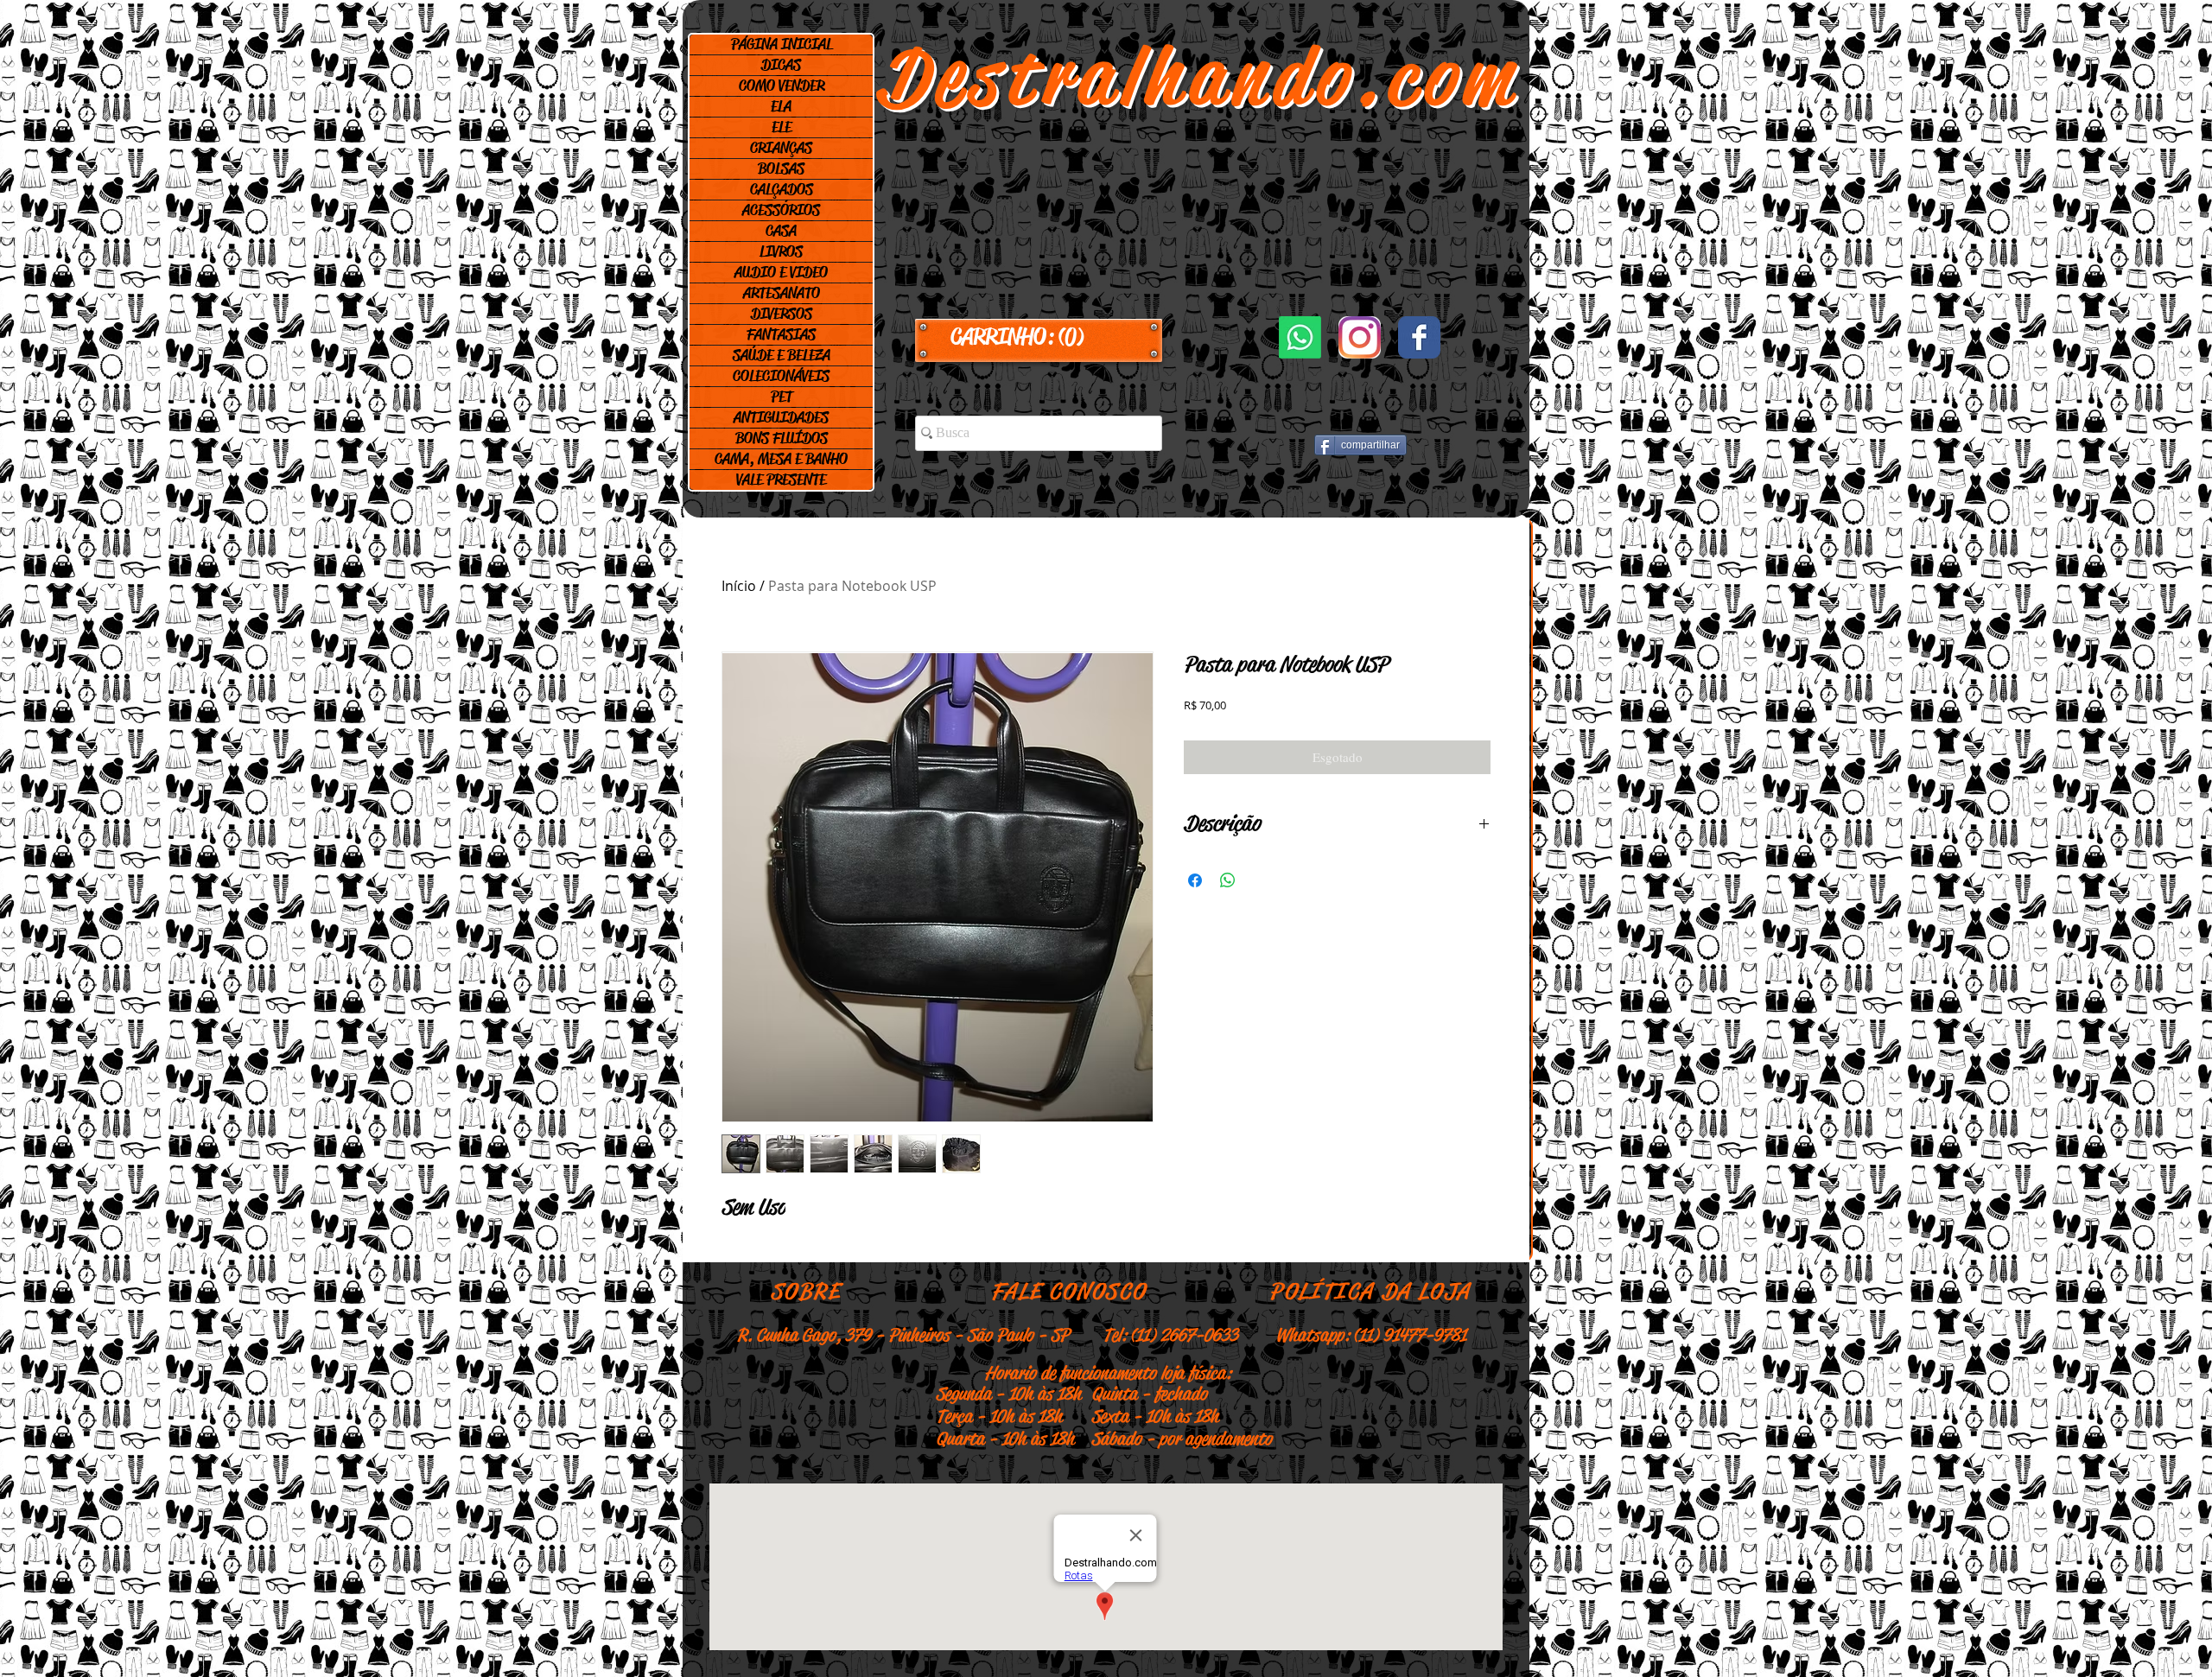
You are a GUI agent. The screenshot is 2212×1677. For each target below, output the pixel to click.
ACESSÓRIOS (781, 210)
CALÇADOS (782, 189)
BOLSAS (781, 168)
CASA (781, 231)
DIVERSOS (782, 314)
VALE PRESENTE (781, 480)
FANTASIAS (781, 334)
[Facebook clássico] (1419, 337)
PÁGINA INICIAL (782, 44)
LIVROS (781, 251)
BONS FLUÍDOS (782, 438)
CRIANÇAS (781, 148)
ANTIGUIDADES (781, 417)
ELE (782, 127)
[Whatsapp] (1300, 337)
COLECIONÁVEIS (781, 376)
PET (782, 397)
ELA (781, 106)
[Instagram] (1360, 337)
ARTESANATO (782, 293)
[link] (1039, 337)
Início (739, 586)
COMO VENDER (782, 86)
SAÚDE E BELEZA (782, 355)
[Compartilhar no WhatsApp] (1228, 880)
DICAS (781, 65)
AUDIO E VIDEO (781, 272)
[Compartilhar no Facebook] (1195, 880)
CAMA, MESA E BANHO (781, 459)
